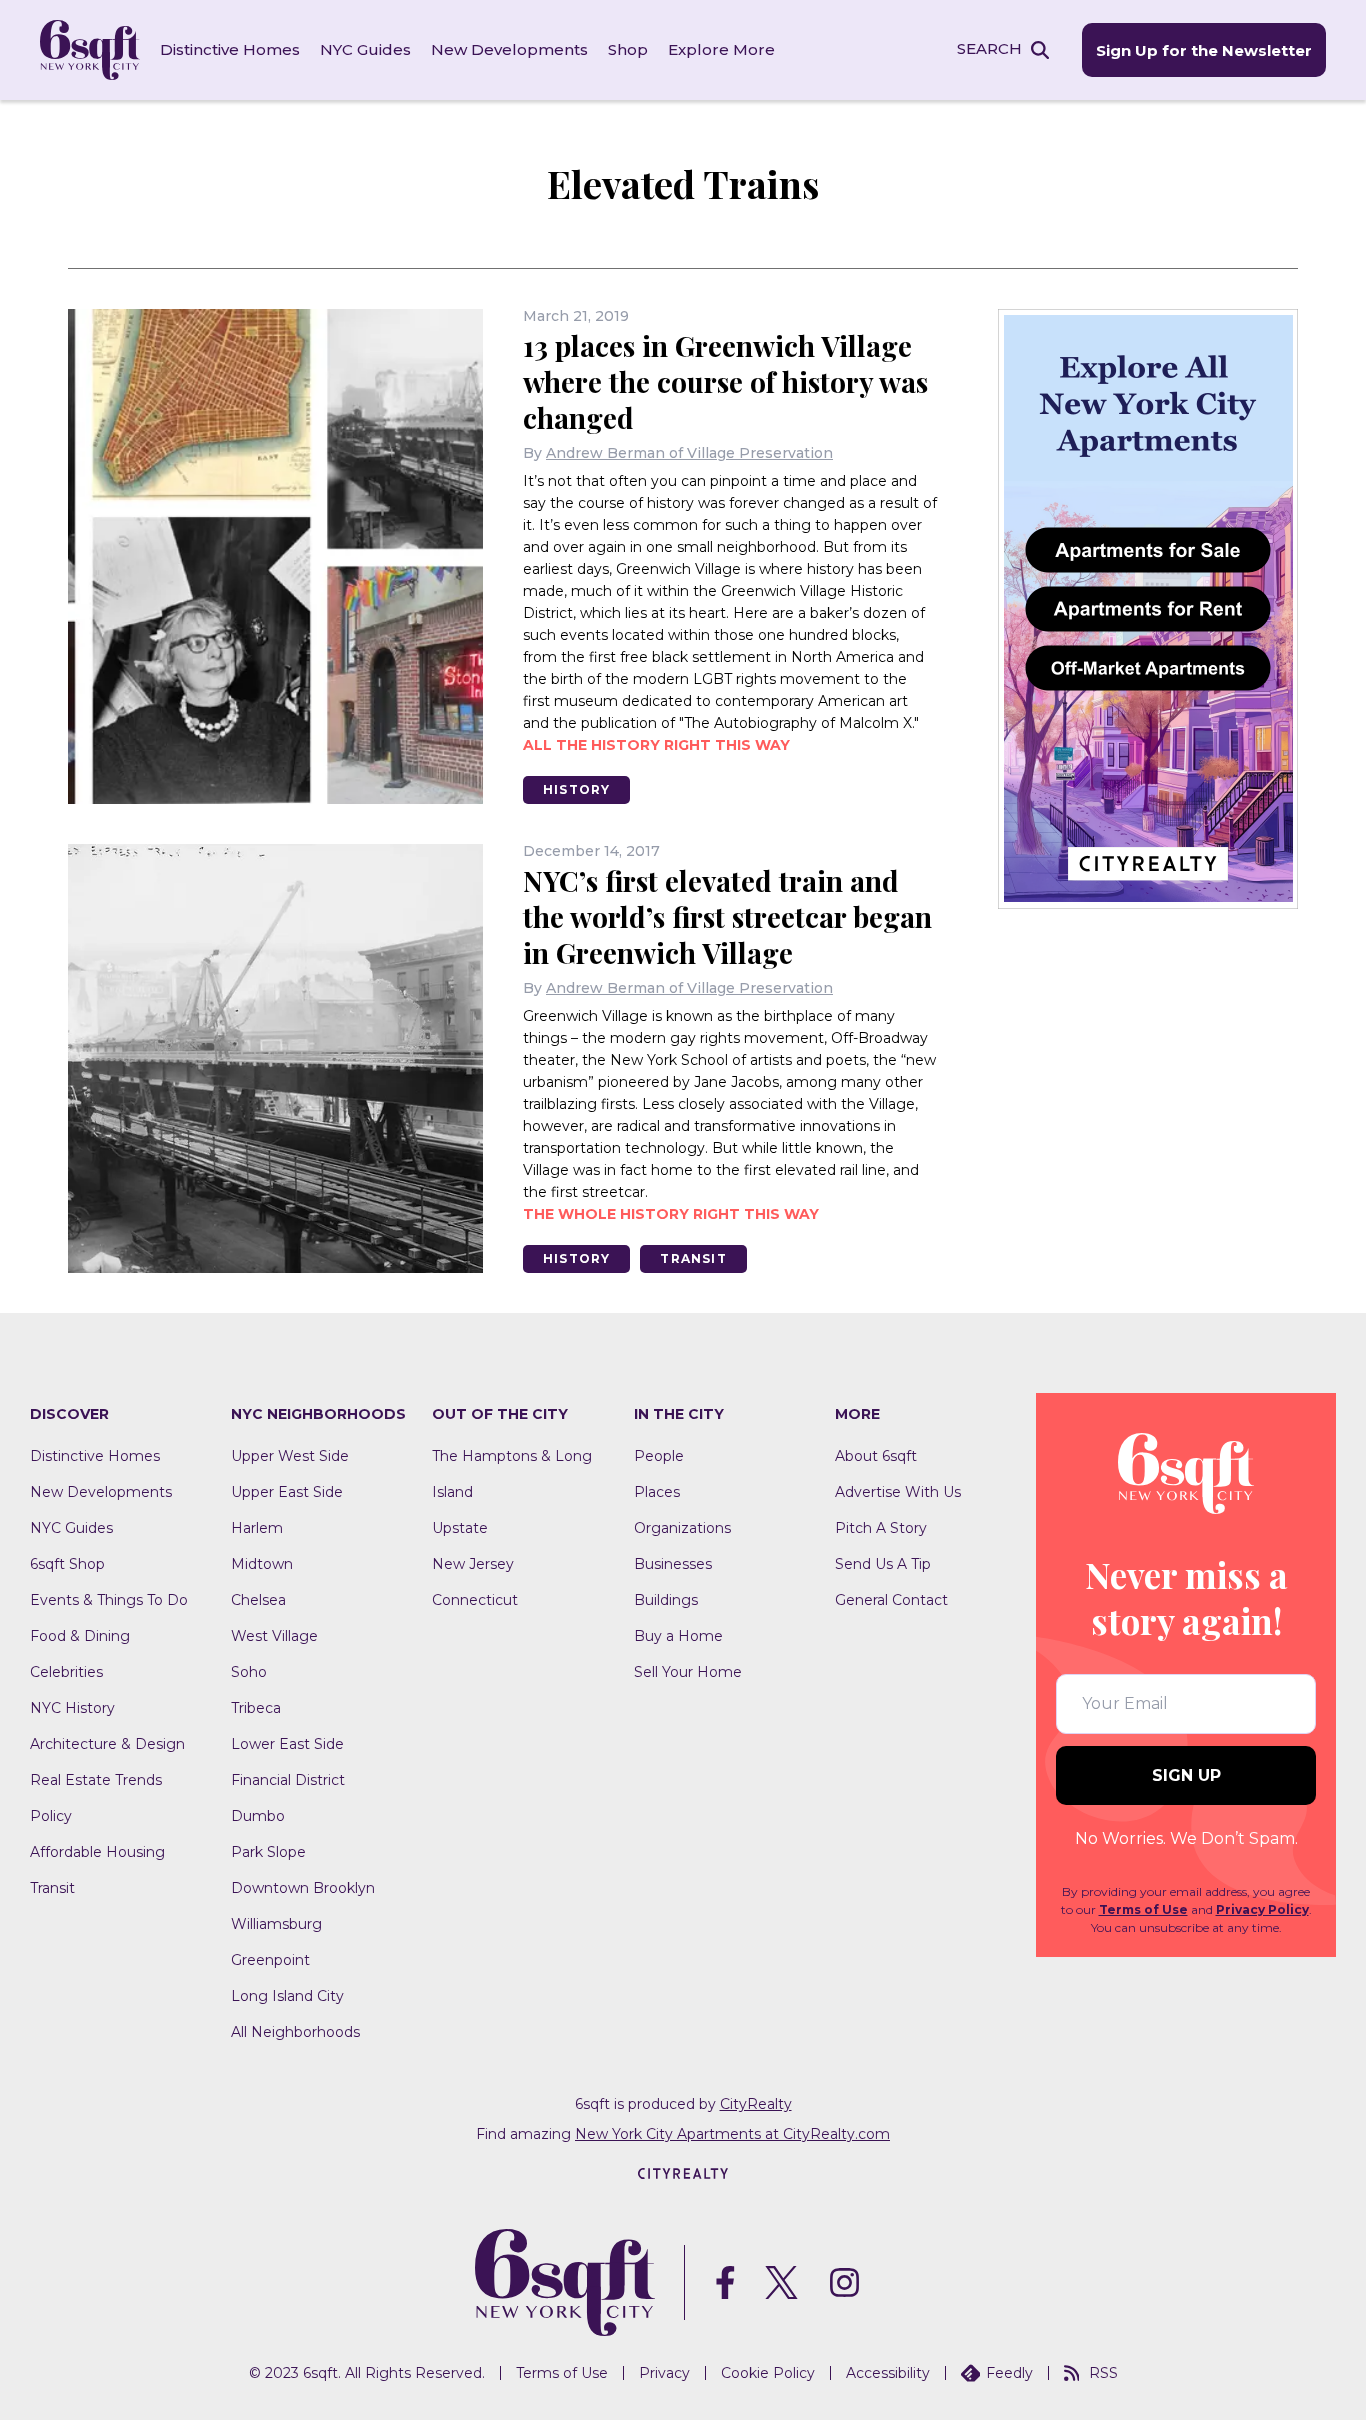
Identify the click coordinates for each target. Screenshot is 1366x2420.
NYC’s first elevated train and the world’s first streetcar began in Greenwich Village (727, 916)
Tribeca (256, 1708)
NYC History (72, 1708)
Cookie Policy (768, 2373)
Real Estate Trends (96, 1780)
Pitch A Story (881, 1528)
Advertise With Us (898, 1492)
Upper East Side (287, 1492)
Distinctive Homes (230, 49)
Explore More (721, 49)
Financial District (288, 1780)
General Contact (891, 1600)
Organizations (682, 1528)
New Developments (509, 49)
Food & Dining (80, 1636)
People (659, 1456)
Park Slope (268, 1852)
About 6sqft (876, 1456)
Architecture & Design (107, 1744)
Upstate (460, 1528)
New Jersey (473, 1564)
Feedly (1009, 2373)
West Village (274, 1636)
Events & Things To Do (109, 1600)
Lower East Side (287, 1744)
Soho (249, 1672)
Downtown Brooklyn (303, 1888)
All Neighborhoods (295, 2032)
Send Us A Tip (883, 1564)
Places (657, 1492)
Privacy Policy (1262, 1909)
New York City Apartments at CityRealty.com (732, 2134)
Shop (628, 49)
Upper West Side (290, 1456)
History (576, 789)
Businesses (673, 1564)
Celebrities (66, 1672)
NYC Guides (365, 49)
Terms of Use (1143, 1909)
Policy (51, 1816)
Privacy (664, 2373)
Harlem (257, 1528)
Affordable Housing (97, 1852)
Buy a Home (678, 1636)
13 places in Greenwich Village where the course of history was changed (725, 381)
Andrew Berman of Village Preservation (689, 453)
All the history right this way (656, 745)
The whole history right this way (671, 1214)
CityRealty (756, 2104)
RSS (1103, 2373)
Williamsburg (276, 1924)
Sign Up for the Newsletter (1204, 50)
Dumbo (258, 1816)
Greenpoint (270, 1960)
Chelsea (258, 1600)
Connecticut (475, 1600)
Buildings (666, 1600)
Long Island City (287, 1996)
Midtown (262, 1564)
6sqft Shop (67, 1564)
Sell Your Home (688, 1672)
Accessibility (888, 2373)
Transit (693, 1258)
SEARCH (989, 48)
